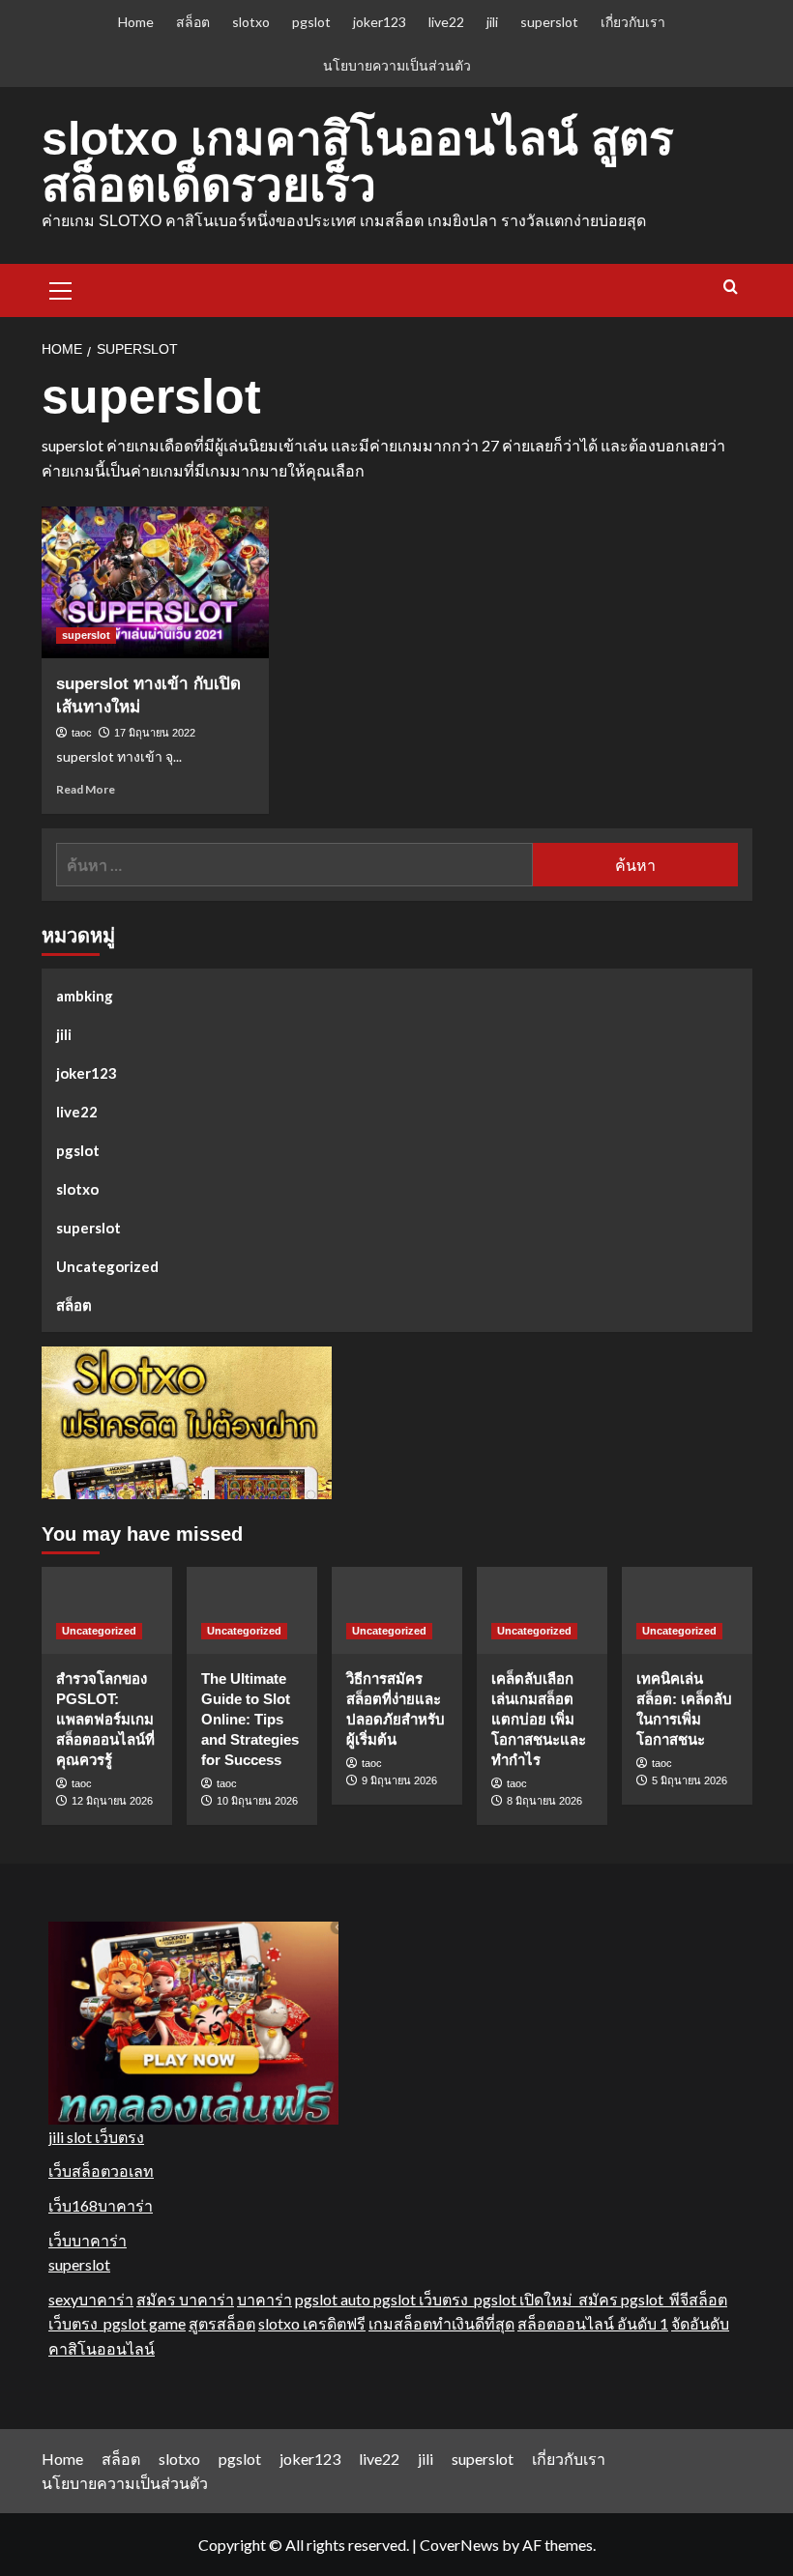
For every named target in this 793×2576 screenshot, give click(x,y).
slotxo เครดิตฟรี (312, 2323)
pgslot (311, 22)
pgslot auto (334, 2299)
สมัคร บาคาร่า (185, 2299)
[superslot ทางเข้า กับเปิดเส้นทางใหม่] (155, 582)
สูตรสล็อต (222, 2323)
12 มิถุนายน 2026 (112, 1801)
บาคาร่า (264, 2299)
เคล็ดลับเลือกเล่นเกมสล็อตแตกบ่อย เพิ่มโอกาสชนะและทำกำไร (539, 1719)
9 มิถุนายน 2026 (399, 1780)
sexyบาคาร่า (91, 2299)
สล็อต (193, 22)
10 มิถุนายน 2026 (257, 1801)
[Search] (731, 288)
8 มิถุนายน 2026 (544, 1801)
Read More (86, 789)
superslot (549, 22)
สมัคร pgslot (624, 2299)
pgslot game (145, 2323)
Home (136, 22)
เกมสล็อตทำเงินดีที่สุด (441, 2323)
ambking (85, 996)
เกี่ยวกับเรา (633, 22)
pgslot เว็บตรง (424, 2299)
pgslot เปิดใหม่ (526, 2299)
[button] (61, 288)
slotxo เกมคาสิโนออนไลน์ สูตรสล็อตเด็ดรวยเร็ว (358, 162)
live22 (446, 22)
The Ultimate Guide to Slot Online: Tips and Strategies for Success (250, 1719)
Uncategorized (107, 1266)
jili (492, 22)
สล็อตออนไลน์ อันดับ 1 (593, 2323)
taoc (82, 733)
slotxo (251, 22)
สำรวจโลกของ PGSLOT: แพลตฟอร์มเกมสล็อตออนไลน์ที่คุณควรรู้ (105, 1719)
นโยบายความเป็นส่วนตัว (397, 65)
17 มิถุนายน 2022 (155, 733)
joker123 (380, 22)
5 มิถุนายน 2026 (690, 1780)
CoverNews (459, 2545)
